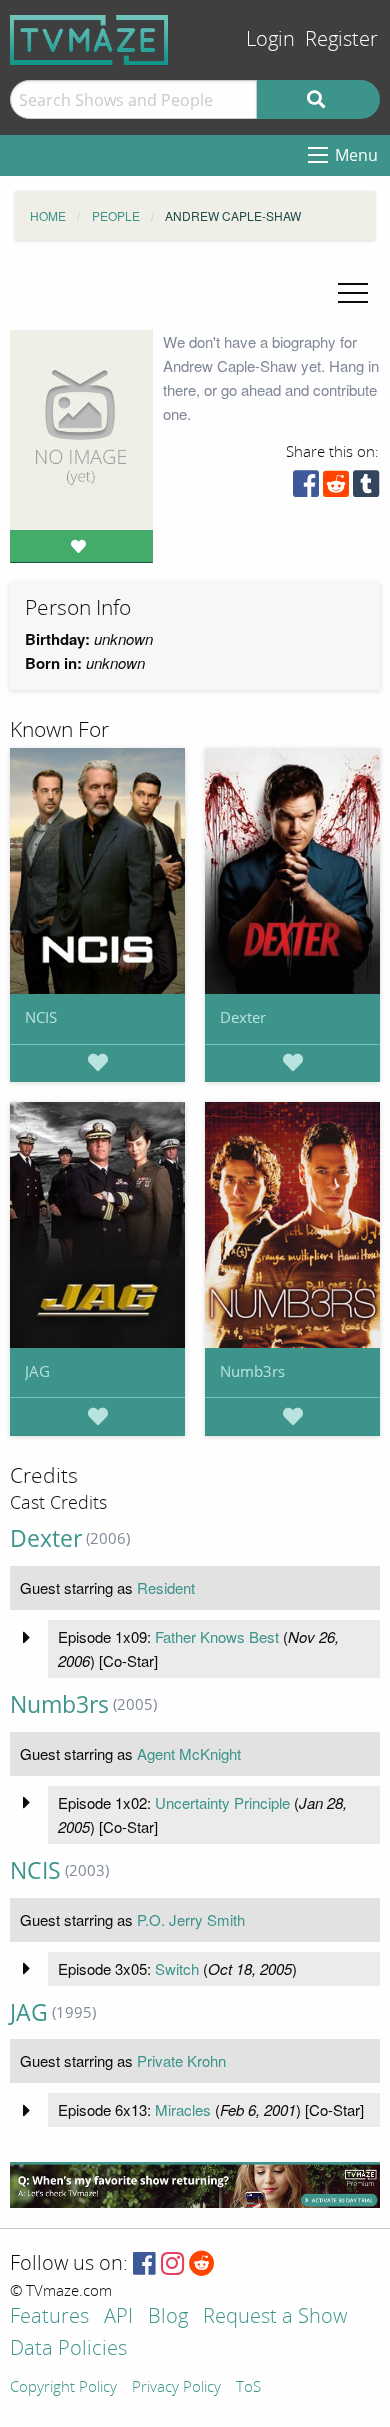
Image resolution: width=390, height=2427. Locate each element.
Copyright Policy (63, 2388)
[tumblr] (366, 488)
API (118, 2317)
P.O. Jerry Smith (191, 1919)
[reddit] (336, 488)
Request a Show (275, 2317)
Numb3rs (252, 1371)
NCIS (41, 1017)
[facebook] (306, 488)
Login (270, 39)
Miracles (183, 2109)
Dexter (243, 1017)
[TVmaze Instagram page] (172, 2264)
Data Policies (68, 2349)
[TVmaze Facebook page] (144, 2264)
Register (341, 39)
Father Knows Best (217, 1636)
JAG (37, 1371)
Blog (168, 2317)
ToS (248, 2388)
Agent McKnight (189, 1753)
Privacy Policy (176, 2388)
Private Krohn (181, 2060)
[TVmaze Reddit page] (202, 2264)
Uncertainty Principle (222, 1802)
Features (49, 2317)
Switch (177, 1968)
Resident (166, 1587)
